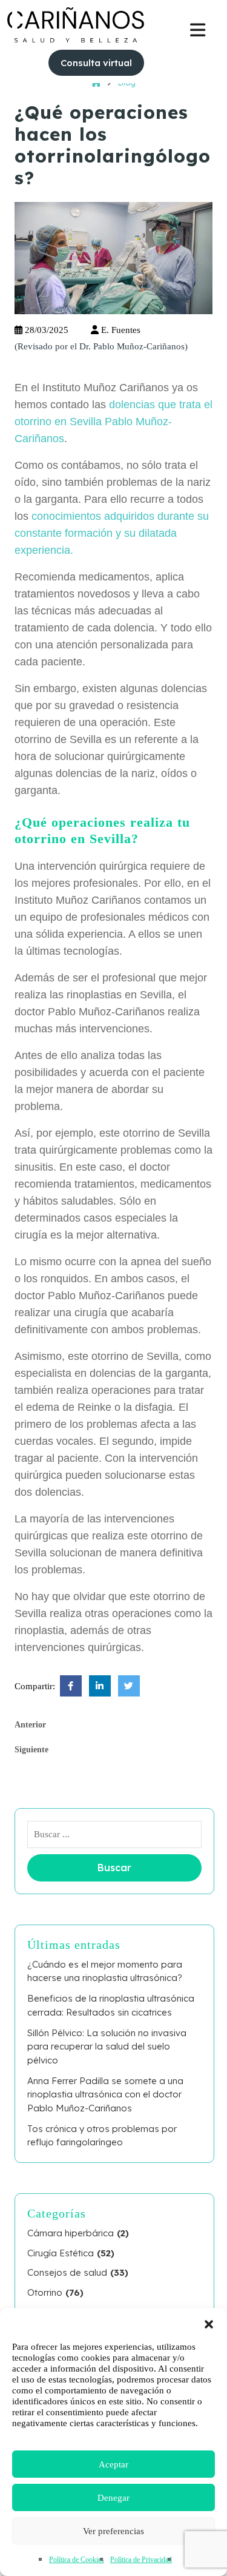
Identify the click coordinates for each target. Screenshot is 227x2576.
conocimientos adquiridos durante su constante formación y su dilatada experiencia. (112, 533)
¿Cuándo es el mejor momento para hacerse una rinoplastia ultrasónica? (105, 1971)
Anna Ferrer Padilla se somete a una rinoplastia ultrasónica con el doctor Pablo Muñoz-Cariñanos (105, 2094)
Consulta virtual (96, 63)
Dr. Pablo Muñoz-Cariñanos (132, 346)
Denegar (113, 2498)
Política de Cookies (77, 2560)
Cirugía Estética (61, 2253)
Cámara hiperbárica (71, 2233)
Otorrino (45, 2292)
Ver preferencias (113, 2531)
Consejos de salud (67, 2272)
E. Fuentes (120, 330)
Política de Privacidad (141, 2560)
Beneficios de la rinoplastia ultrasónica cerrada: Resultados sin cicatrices (111, 2005)
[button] (209, 2323)
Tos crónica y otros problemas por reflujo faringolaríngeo (102, 2136)
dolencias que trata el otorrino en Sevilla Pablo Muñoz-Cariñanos (113, 422)
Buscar (114, 1868)
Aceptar (113, 2464)
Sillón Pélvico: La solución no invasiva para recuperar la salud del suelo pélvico (107, 2046)
